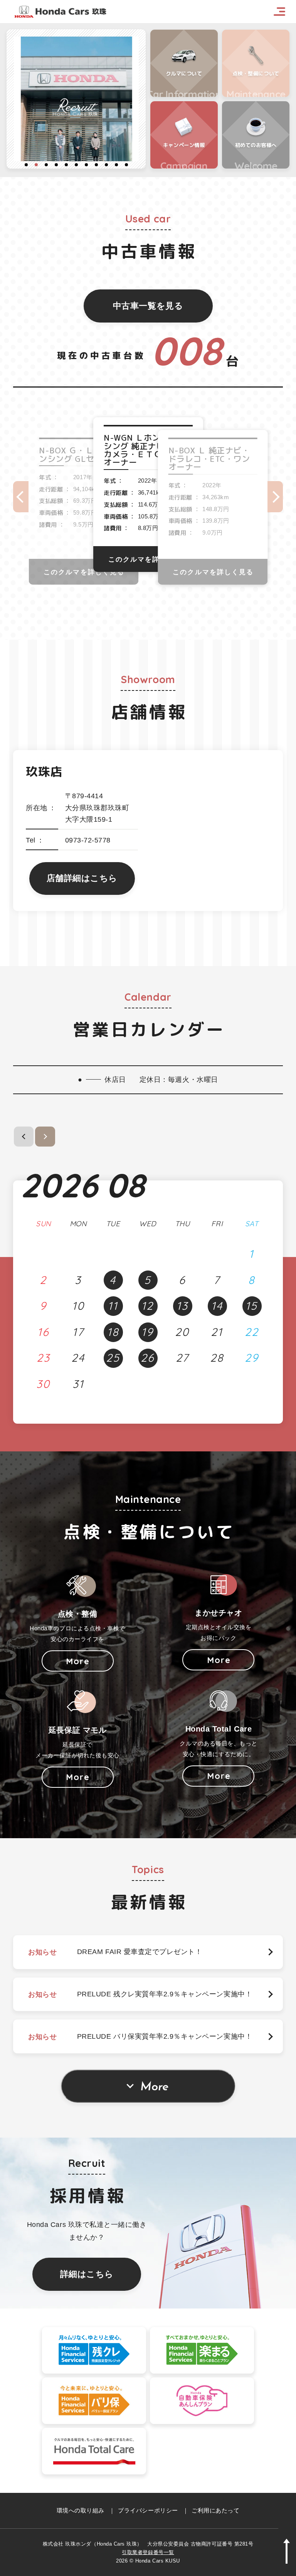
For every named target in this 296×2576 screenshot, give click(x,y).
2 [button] (36, 165)
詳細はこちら (87, 2274)
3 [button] (46, 165)
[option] (76, 99)
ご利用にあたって (215, 2510)
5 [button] (66, 165)
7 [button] (86, 165)
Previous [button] (21, 497)
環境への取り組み (81, 2510)
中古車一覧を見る (148, 306)
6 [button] (76, 165)
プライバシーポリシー (148, 2510)
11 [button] (126, 165)
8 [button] (96, 165)
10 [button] (116, 165)
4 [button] (56, 165)
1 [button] (26, 165)
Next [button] (275, 497)
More (154, 2087)
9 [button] (106, 165)
